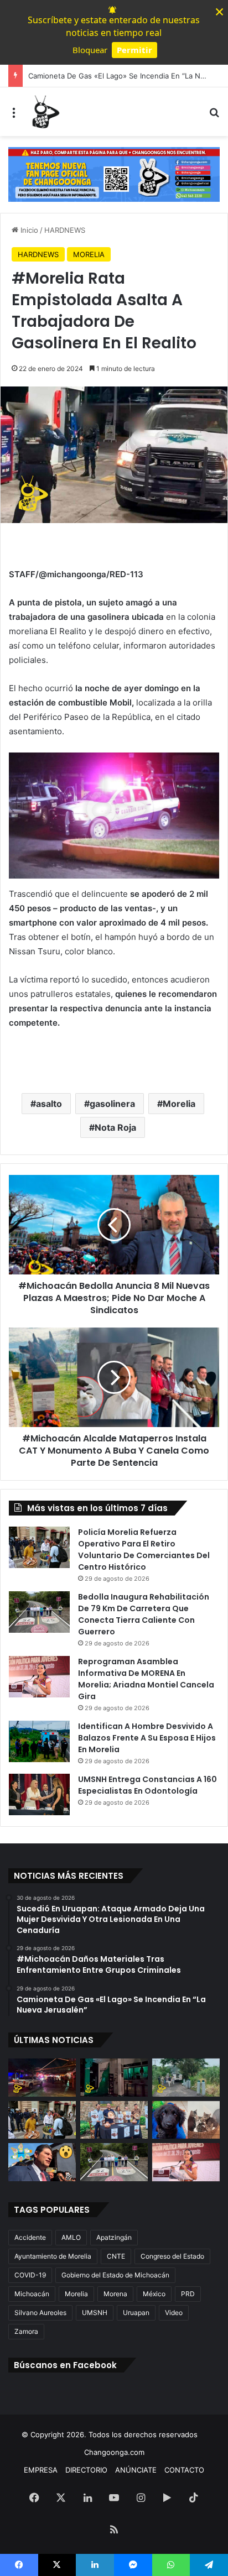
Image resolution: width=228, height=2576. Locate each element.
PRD (188, 2294)
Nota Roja (115, 1127)
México (154, 2294)
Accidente (30, 2237)
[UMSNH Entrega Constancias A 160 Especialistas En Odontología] (39, 1794)
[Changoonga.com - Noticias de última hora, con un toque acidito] (44, 112)
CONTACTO (184, 2470)
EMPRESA (41, 2470)
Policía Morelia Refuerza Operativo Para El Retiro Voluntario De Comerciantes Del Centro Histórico (144, 1550)
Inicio (28, 230)
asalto (49, 1104)
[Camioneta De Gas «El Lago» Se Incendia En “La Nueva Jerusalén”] (186, 2078)
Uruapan (136, 2313)
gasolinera (112, 1104)
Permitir (134, 50)
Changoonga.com (114, 2452)
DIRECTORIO (86, 2470)
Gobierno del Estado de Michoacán (115, 2275)
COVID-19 (30, 2275)
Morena (115, 2294)
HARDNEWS (65, 230)
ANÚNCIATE (136, 2470)
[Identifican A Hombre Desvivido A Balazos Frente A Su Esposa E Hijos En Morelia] (39, 1741)
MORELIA (89, 254)
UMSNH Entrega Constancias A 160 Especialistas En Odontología (147, 1785)
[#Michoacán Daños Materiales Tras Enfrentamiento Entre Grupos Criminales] (114, 2078)
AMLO (71, 2237)
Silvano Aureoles (40, 2313)
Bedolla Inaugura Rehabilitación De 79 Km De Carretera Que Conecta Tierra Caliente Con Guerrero (144, 1614)
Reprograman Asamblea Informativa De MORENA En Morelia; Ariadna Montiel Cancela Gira (146, 1679)
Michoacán (32, 2294)
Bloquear (90, 50)
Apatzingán (114, 2237)
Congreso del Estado (172, 2256)
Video (174, 2313)
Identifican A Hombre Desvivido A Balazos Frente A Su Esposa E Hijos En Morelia (147, 1738)
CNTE (116, 2256)
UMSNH (95, 2313)
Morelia (179, 1104)
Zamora (26, 2331)
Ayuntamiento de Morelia (53, 2256)
